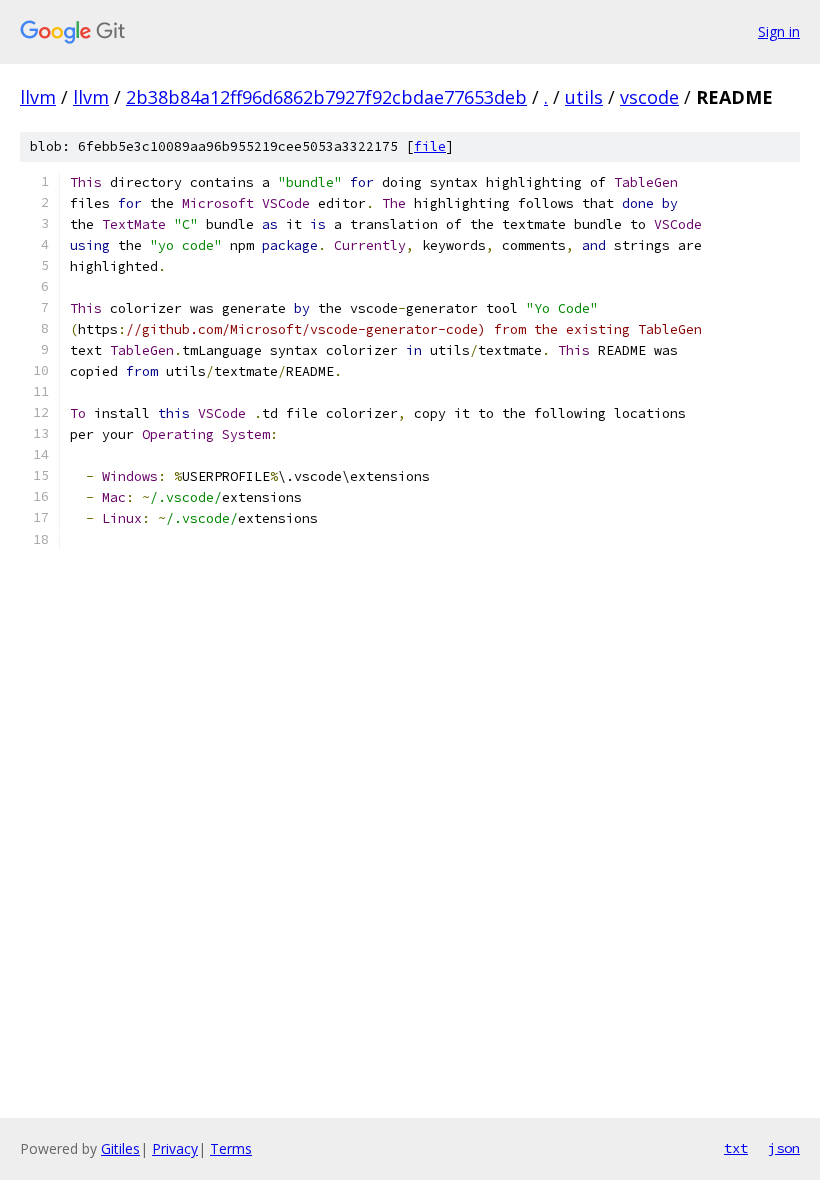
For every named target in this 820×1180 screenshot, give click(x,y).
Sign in (779, 31)
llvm (38, 97)
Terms (231, 1148)
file (430, 146)
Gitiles (120, 1148)
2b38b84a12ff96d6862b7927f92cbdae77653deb (326, 97)
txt (736, 1148)
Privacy (175, 1148)
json (784, 1148)
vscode (649, 97)
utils (584, 97)
